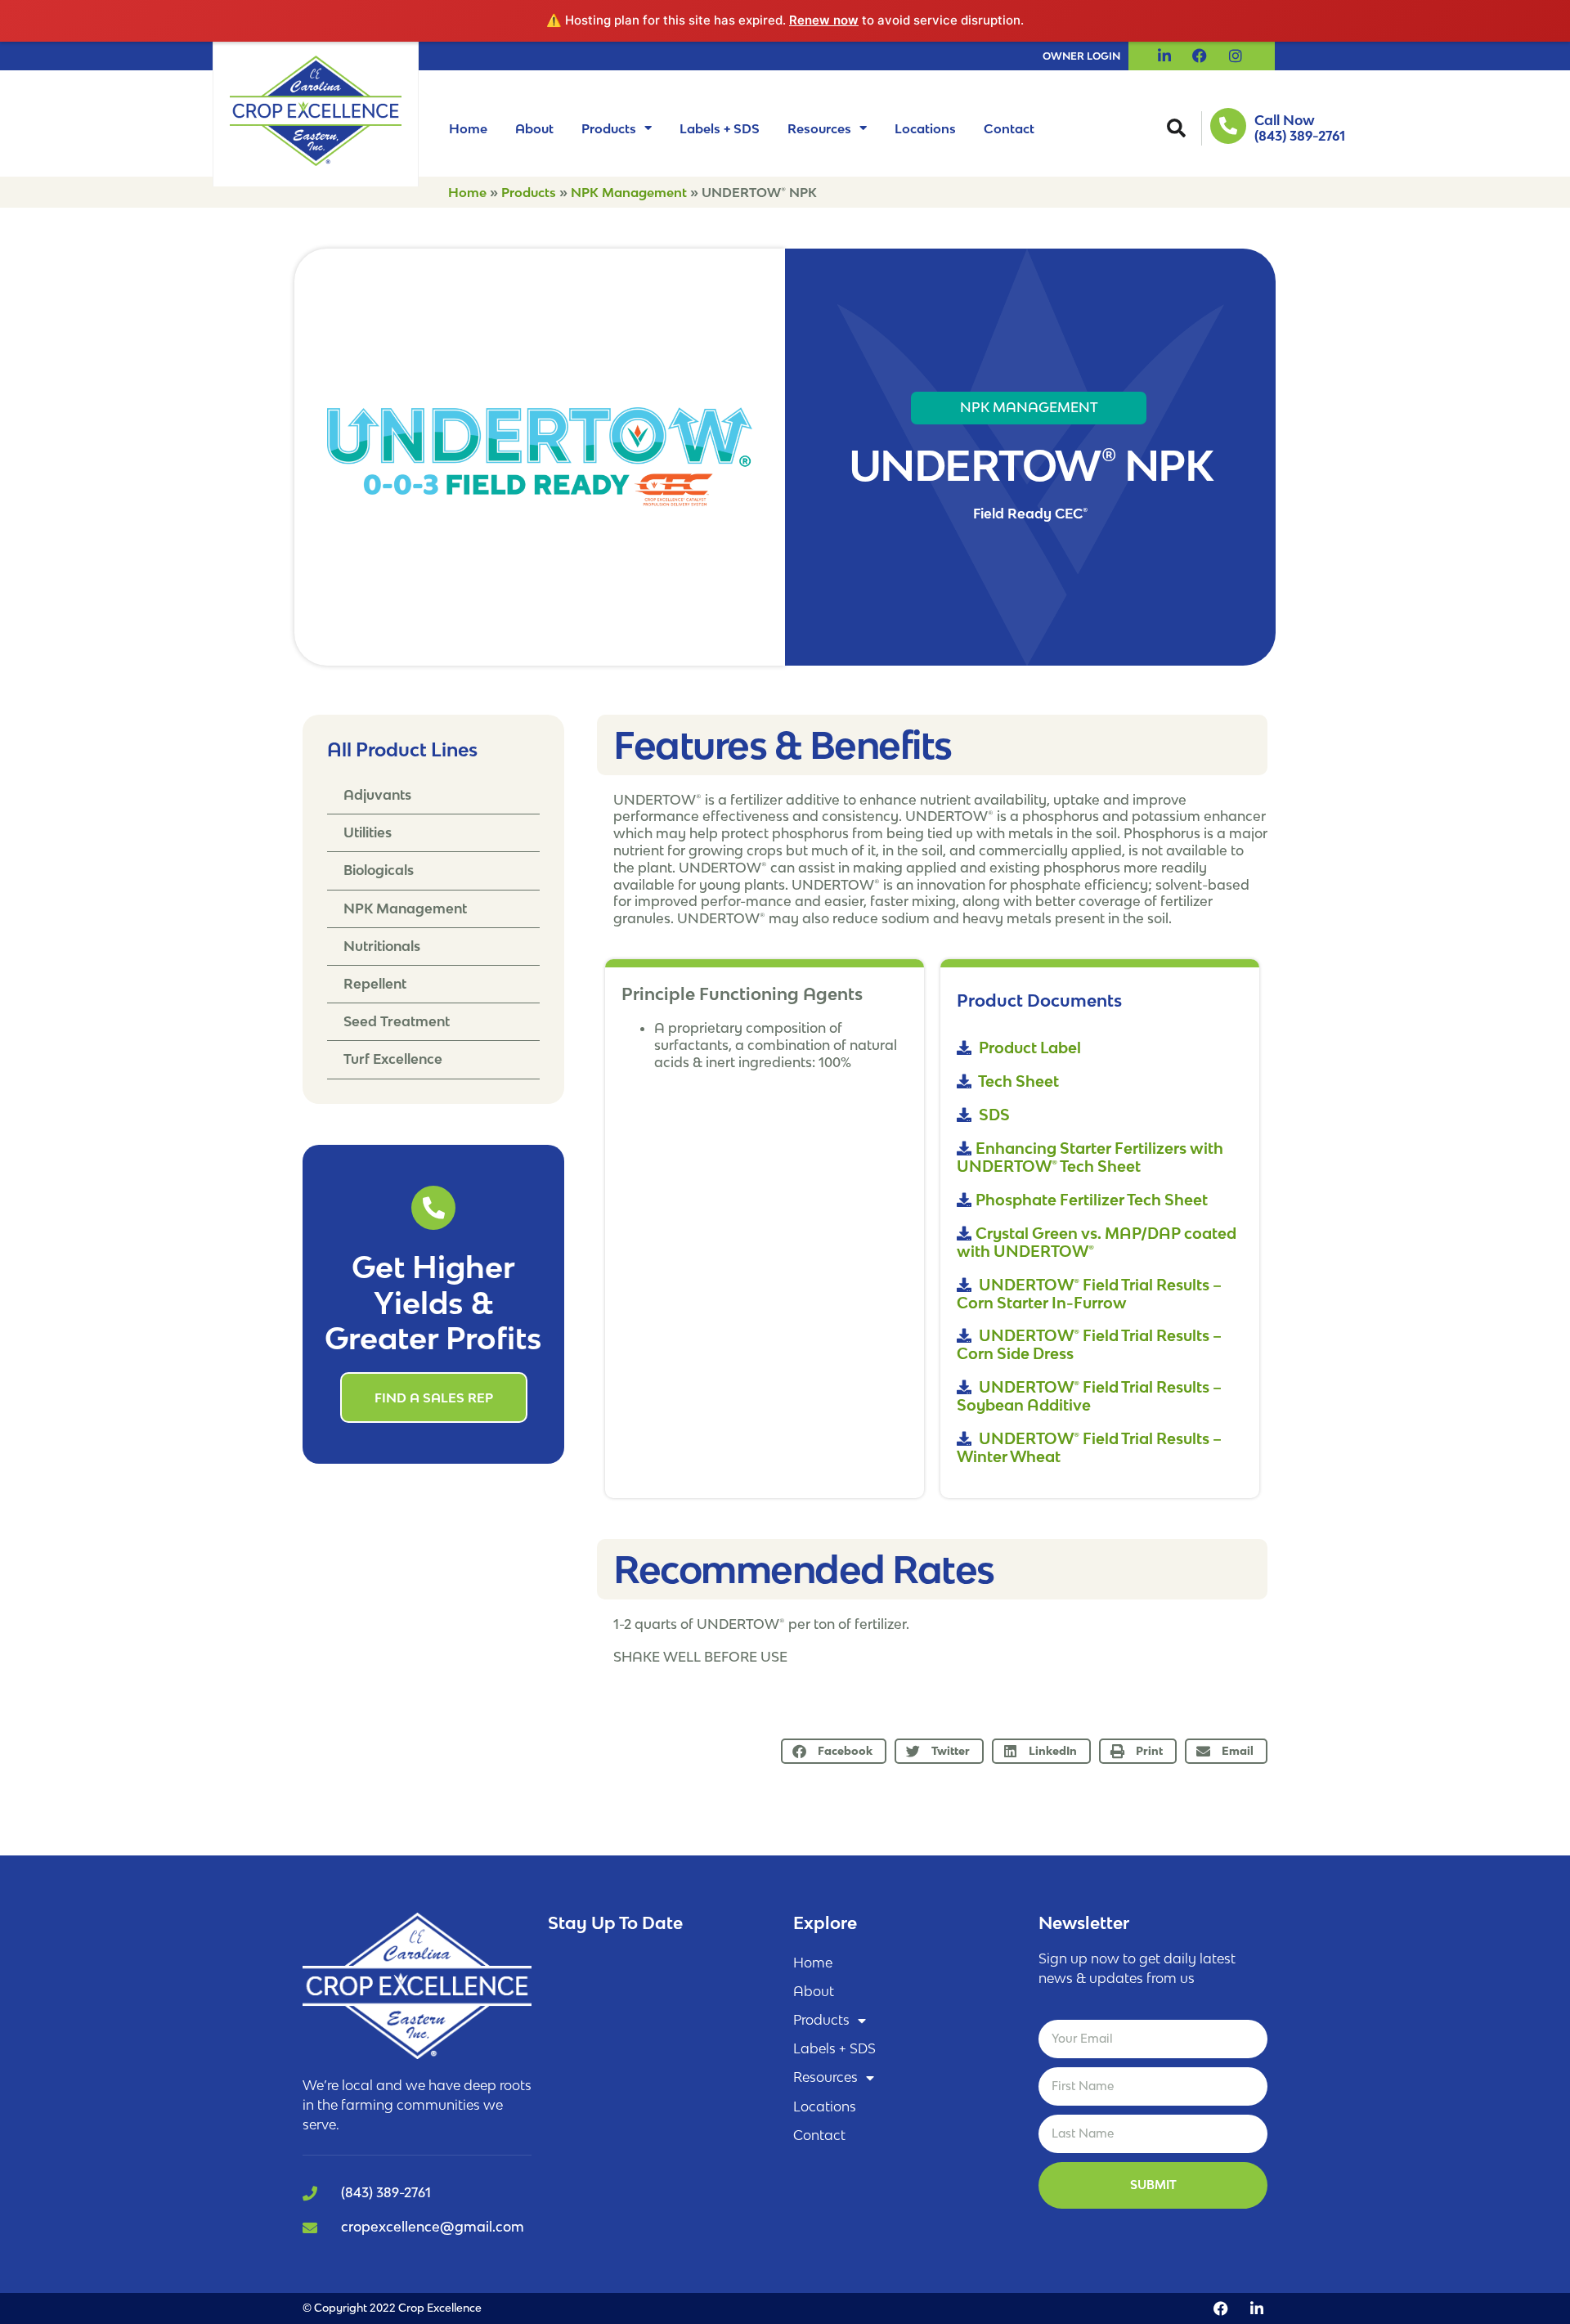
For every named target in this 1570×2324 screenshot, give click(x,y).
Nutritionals (382, 946)
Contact (1009, 128)
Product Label (1028, 1048)
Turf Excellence (393, 1059)
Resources (819, 128)
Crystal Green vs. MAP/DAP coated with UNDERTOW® (1097, 1242)
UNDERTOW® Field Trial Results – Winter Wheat (1089, 1447)
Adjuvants (377, 795)
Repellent (375, 984)
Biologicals (379, 870)
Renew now (824, 20)
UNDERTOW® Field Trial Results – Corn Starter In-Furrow (1089, 1294)
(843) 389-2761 (1300, 136)
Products (609, 128)
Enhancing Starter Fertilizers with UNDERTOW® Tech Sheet (1090, 1157)
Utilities (368, 832)
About (534, 128)
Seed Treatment (397, 1021)
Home (468, 128)
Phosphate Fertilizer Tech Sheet (1092, 1200)
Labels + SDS (720, 128)
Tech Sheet (1017, 1081)
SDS (993, 1115)
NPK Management (629, 192)
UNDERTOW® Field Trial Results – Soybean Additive (1089, 1396)
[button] (1176, 128)
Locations (925, 128)
